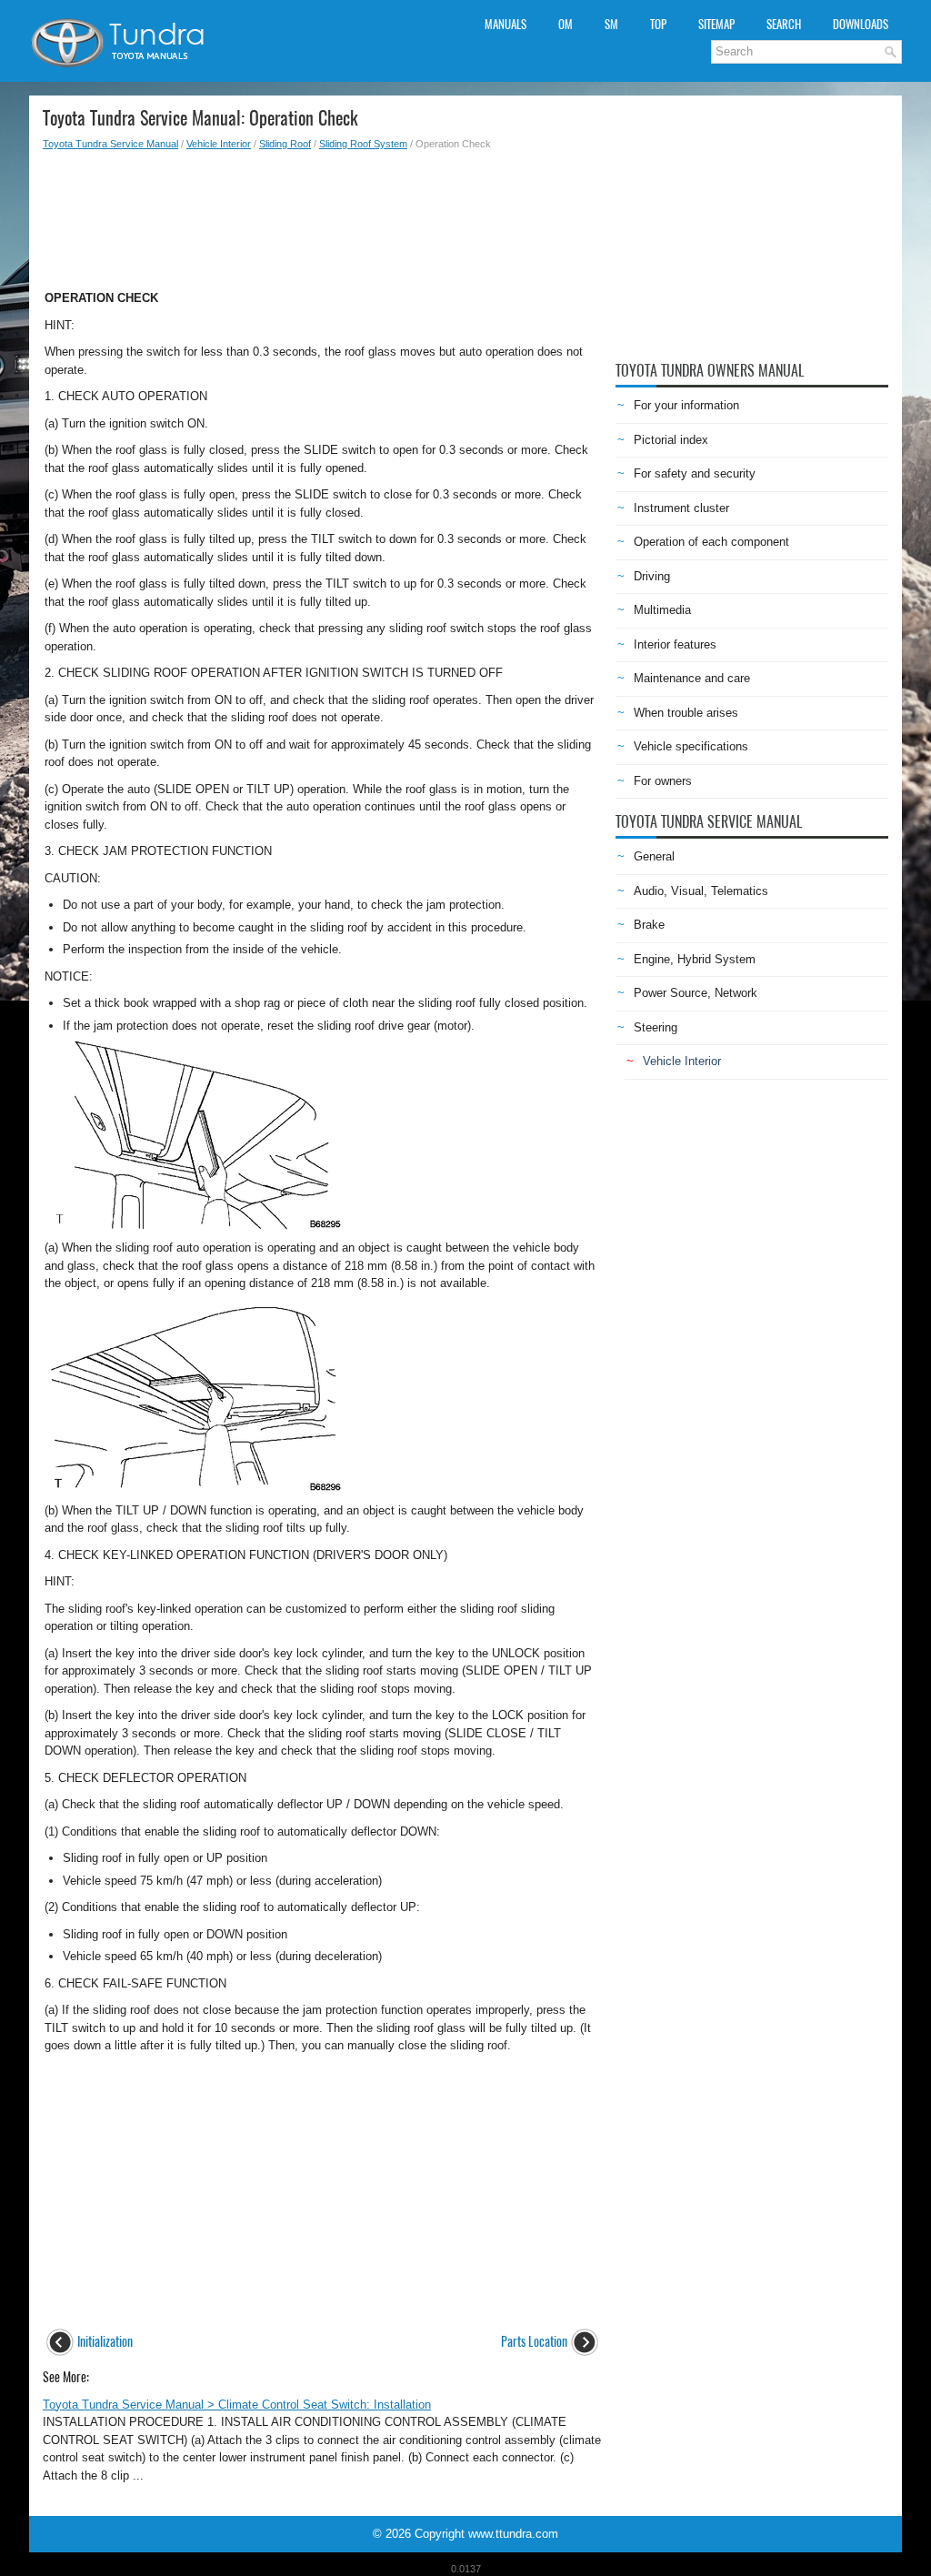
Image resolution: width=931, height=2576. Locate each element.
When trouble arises (686, 713)
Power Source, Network (696, 993)
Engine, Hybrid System (695, 959)
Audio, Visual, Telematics (701, 891)
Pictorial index (671, 440)
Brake (649, 925)
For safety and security (695, 473)
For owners (663, 781)
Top (658, 24)
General (654, 856)
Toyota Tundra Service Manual (110, 144)
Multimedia (662, 610)
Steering (656, 1027)
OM (566, 24)
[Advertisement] (322, 215)
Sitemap (716, 24)
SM (611, 24)
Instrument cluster (681, 508)
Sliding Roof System (363, 144)
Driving (652, 576)
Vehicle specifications (691, 746)
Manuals (506, 24)
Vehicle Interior (219, 144)
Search (784, 24)
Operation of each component (711, 542)
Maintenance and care (692, 678)
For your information (686, 405)
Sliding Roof (285, 144)
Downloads (861, 24)
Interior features (675, 644)
